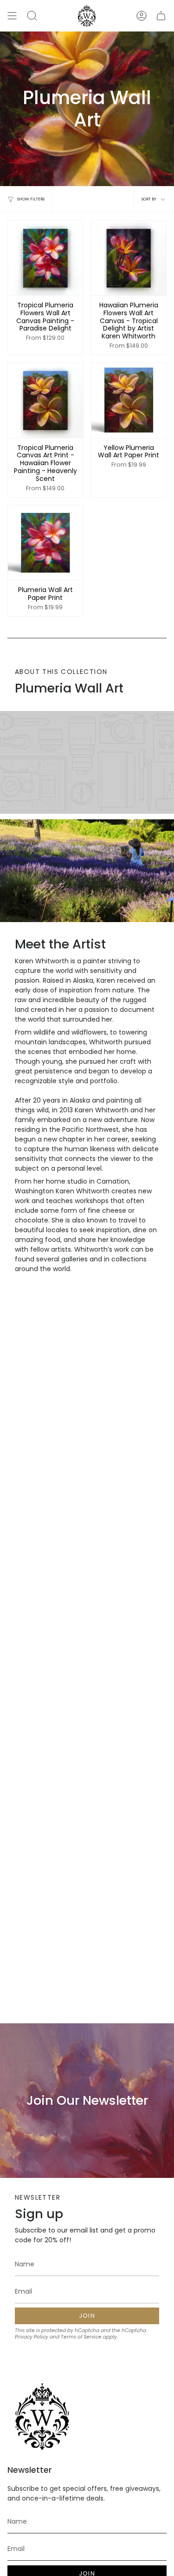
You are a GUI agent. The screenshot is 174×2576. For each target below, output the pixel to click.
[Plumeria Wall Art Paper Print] (45, 543)
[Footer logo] (42, 2417)
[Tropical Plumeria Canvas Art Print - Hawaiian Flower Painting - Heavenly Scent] (45, 400)
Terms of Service (81, 2337)
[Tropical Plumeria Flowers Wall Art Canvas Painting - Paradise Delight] (45, 258)
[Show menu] (12, 16)
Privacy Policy (32, 2337)
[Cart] (161, 16)
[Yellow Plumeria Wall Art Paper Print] (129, 400)
